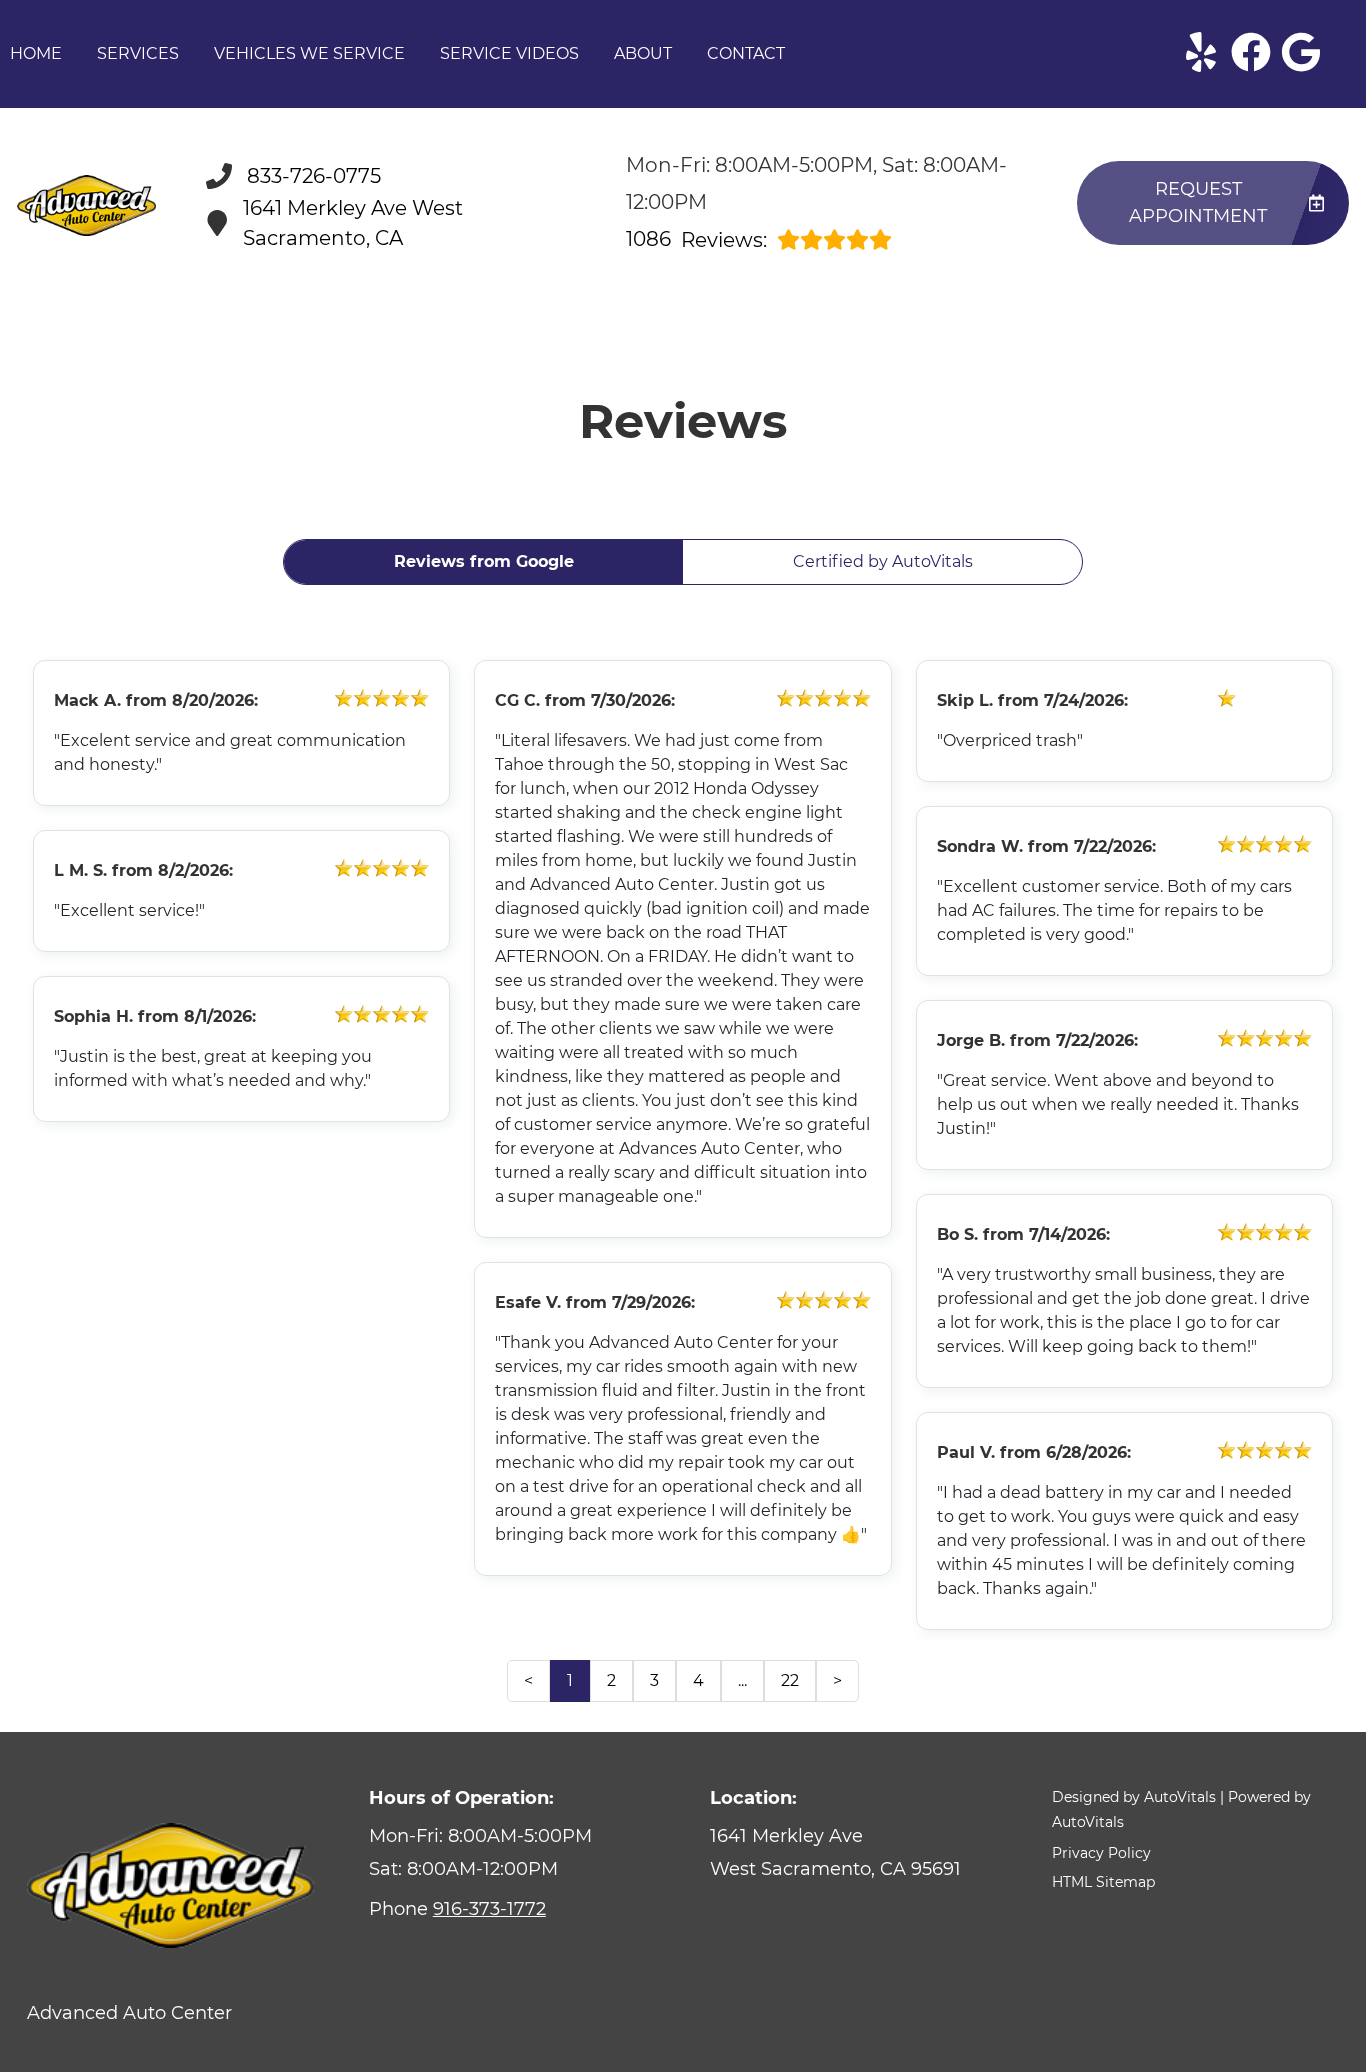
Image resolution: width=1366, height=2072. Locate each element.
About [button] (643, 53)
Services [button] (138, 53)
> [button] (837, 1680)
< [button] (528, 1680)
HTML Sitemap (1103, 1882)
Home (36, 53)
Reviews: (696, 239)
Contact (746, 53)
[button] (1201, 52)
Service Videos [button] (509, 53)
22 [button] (790, 1680)
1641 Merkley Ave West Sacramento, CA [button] (353, 223)
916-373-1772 (489, 1909)
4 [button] (698, 1680)
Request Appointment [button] (1198, 202)
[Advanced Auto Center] (86, 205)
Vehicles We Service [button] (309, 53)
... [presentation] (742, 1680)
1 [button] (570, 1680)
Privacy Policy (1101, 1853)
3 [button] (654, 1680)
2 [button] (611, 1680)
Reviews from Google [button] (484, 561)
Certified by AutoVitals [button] (883, 561)
